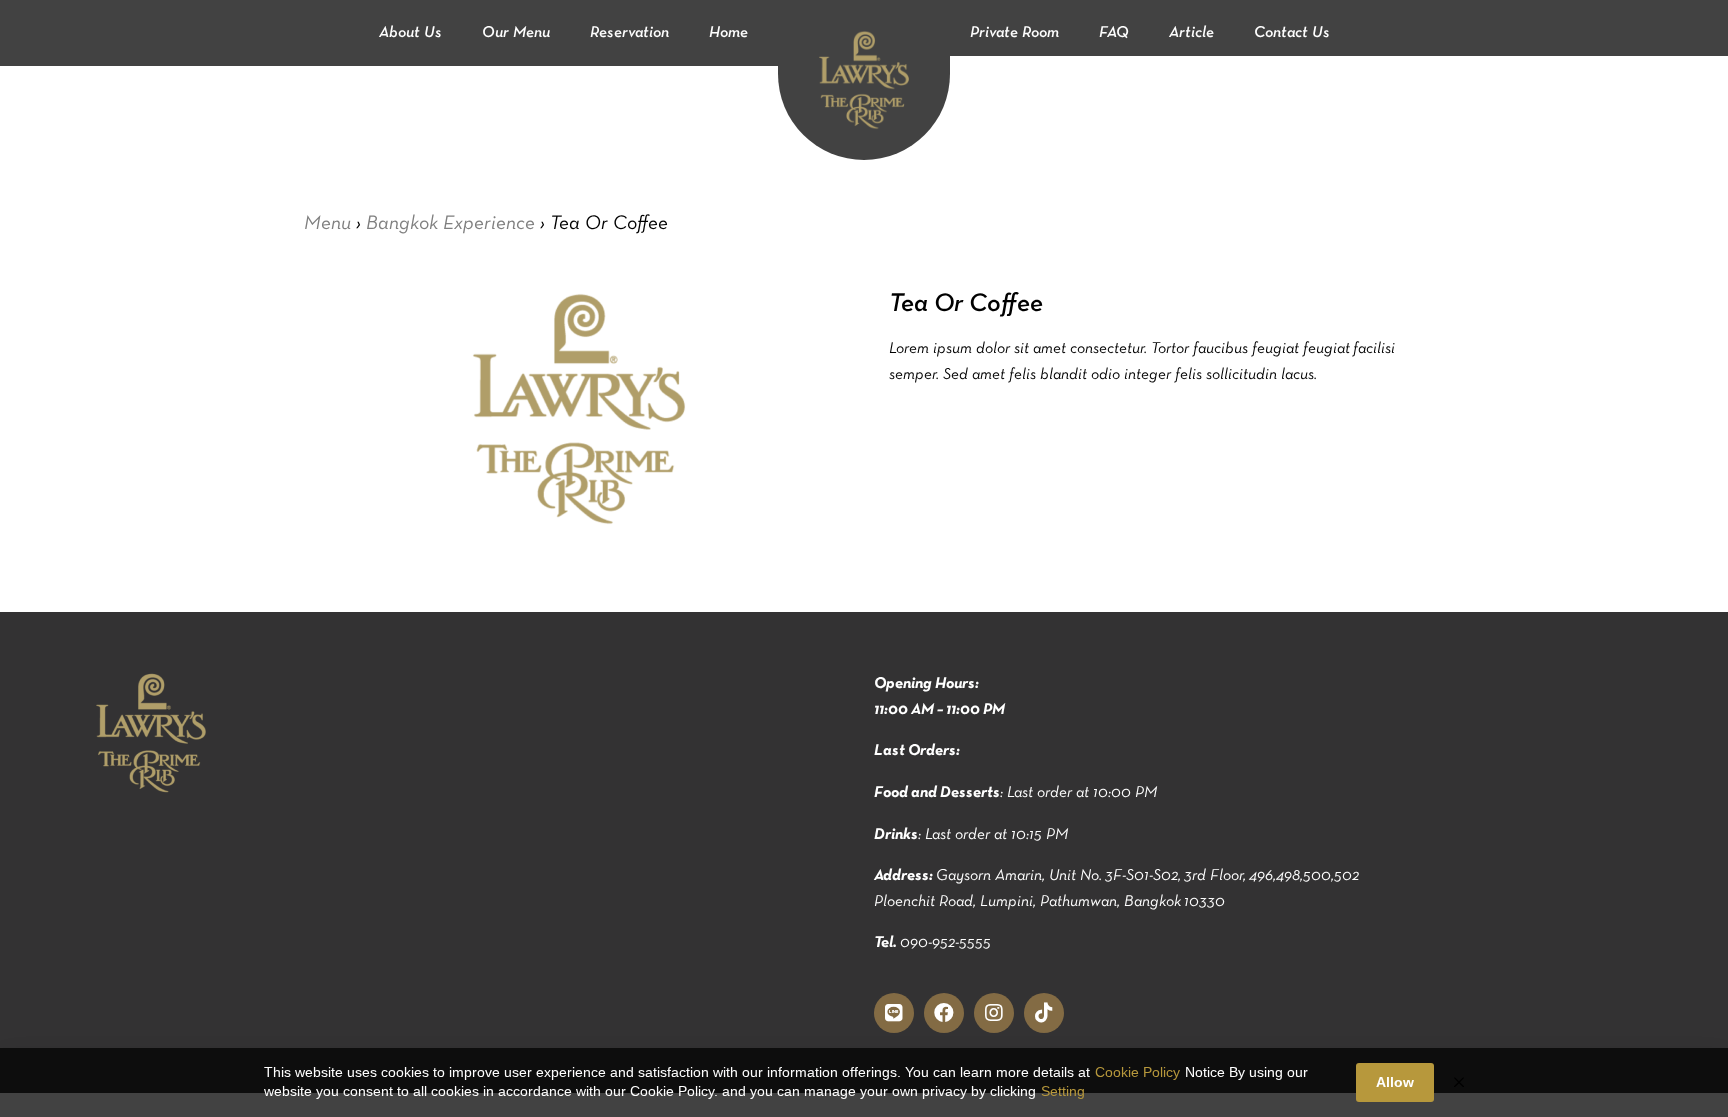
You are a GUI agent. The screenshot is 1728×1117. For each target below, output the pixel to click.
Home (728, 33)
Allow (1395, 1082)
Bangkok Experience (450, 223)
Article (1191, 33)
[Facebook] (944, 1013)
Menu (327, 223)
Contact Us (1292, 33)
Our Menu (516, 33)
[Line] (894, 1013)
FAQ (1114, 33)
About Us (410, 33)
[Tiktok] (1044, 1013)
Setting (1063, 1091)
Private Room (1014, 33)
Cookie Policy (1137, 1072)
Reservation (629, 33)
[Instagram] (994, 1013)
